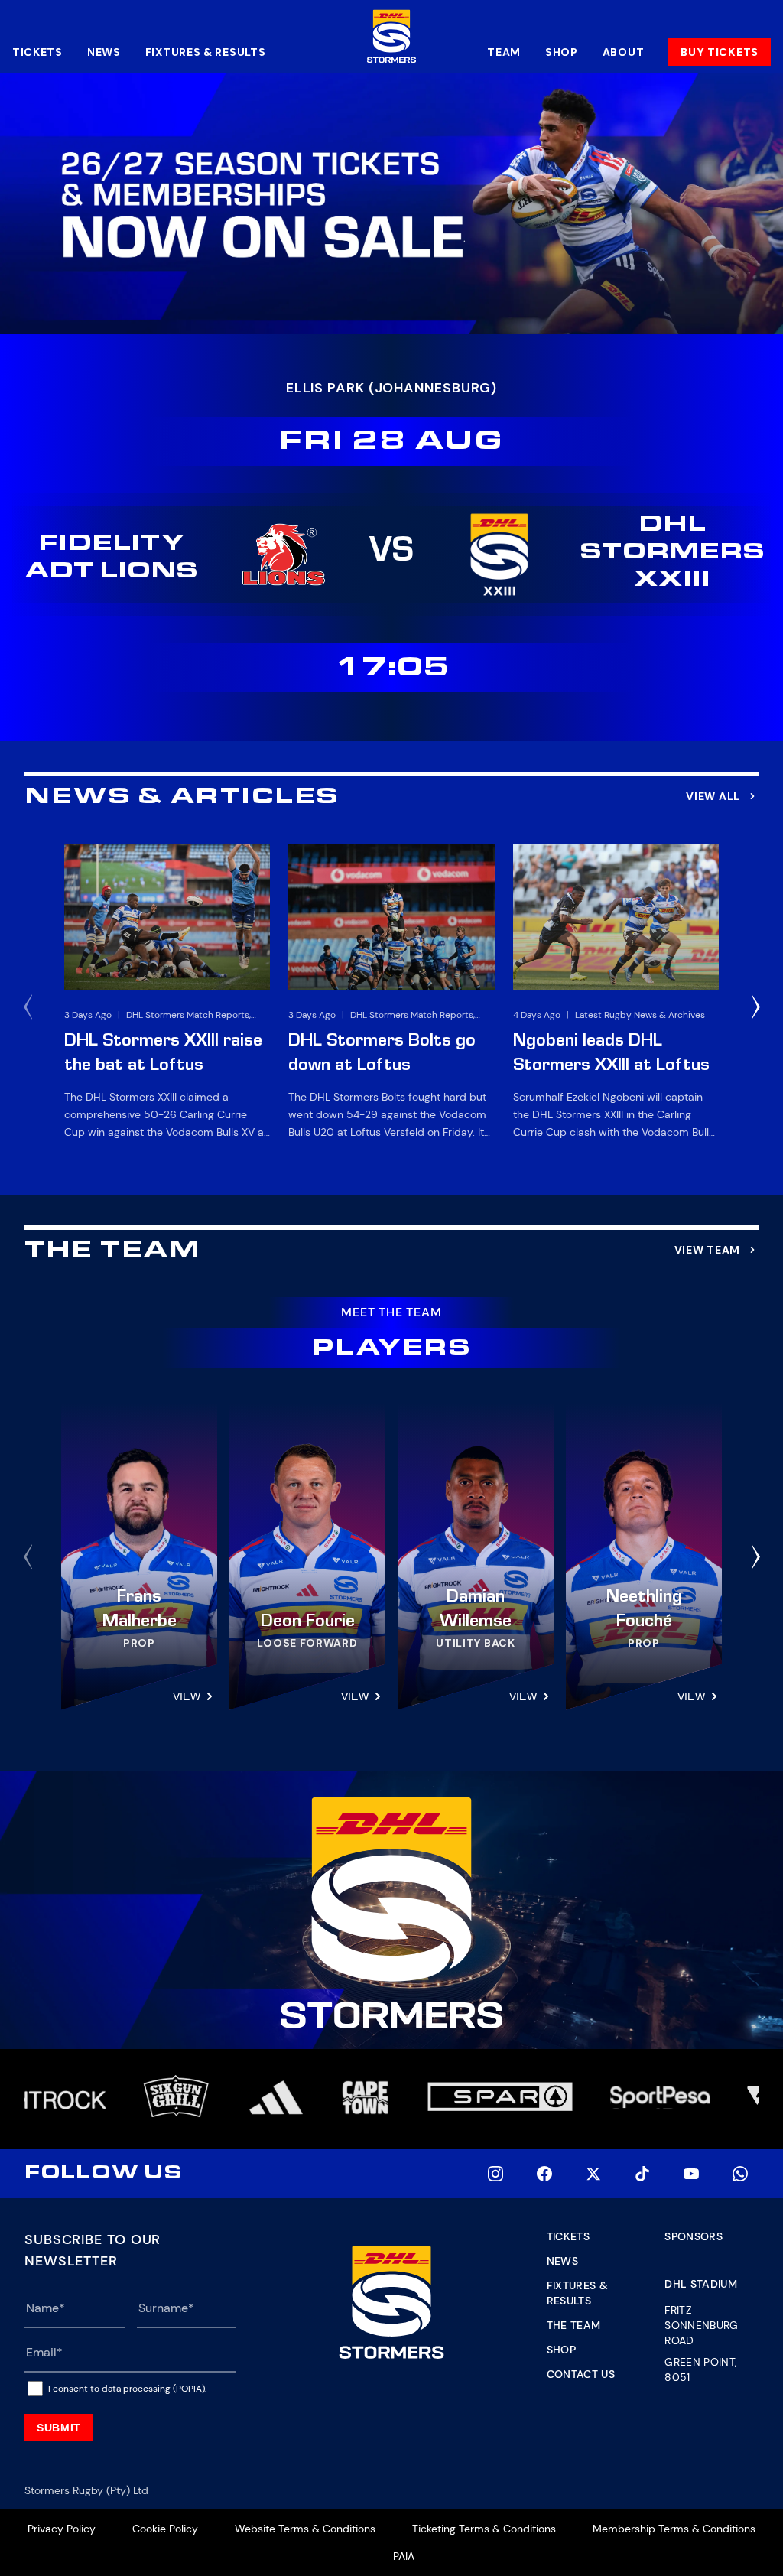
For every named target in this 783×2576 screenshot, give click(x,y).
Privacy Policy (62, 2529)
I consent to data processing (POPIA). (127, 2389)
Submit (59, 2428)
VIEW (187, 1696)
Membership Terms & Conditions (674, 2529)
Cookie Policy (165, 2529)
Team (504, 52)
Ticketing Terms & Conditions (484, 2529)
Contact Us (581, 2374)
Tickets (37, 52)
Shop (562, 52)
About (624, 52)
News (104, 52)
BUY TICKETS (720, 52)
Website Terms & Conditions (305, 2529)
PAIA (404, 2556)
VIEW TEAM (707, 1250)
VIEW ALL (713, 796)
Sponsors (694, 2236)
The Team (574, 2325)
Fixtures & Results (206, 52)
